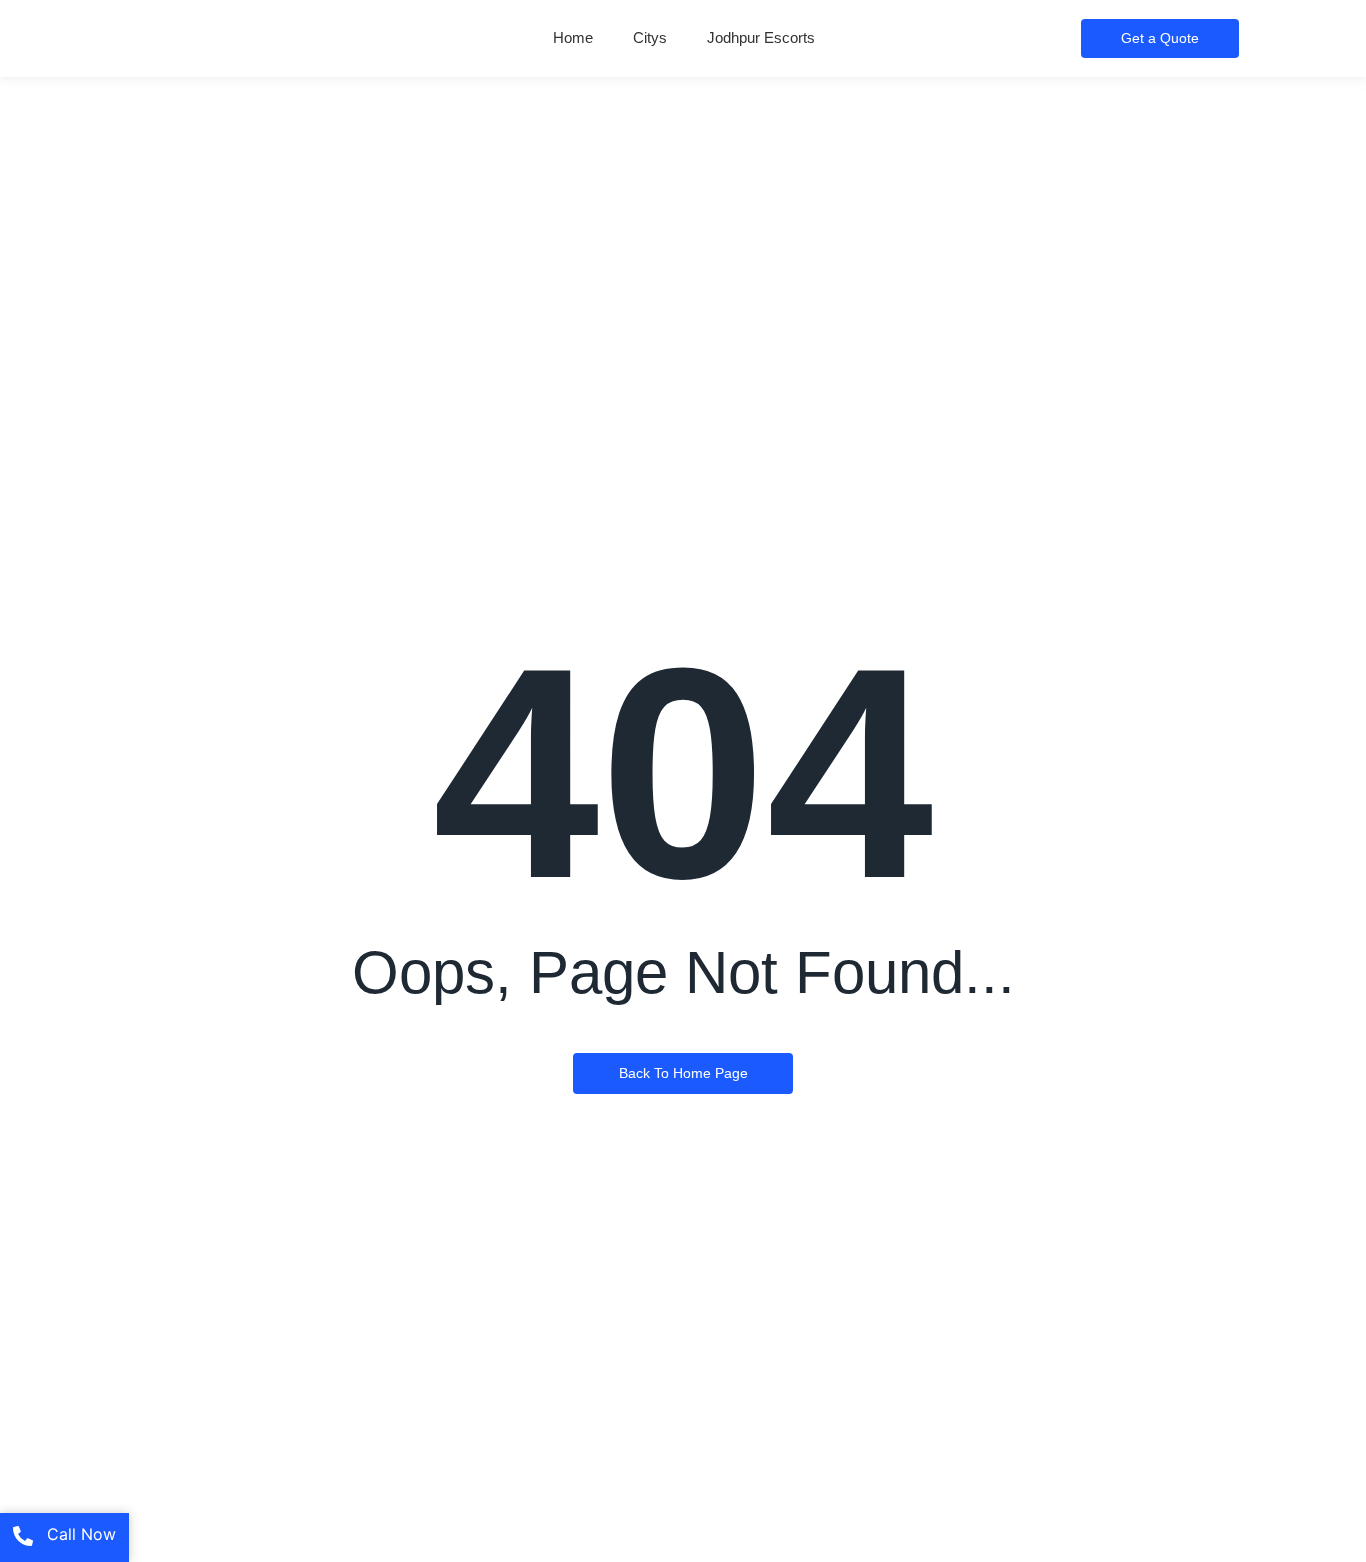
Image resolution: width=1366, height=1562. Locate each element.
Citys (650, 37)
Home (573, 37)
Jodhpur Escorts (761, 37)
